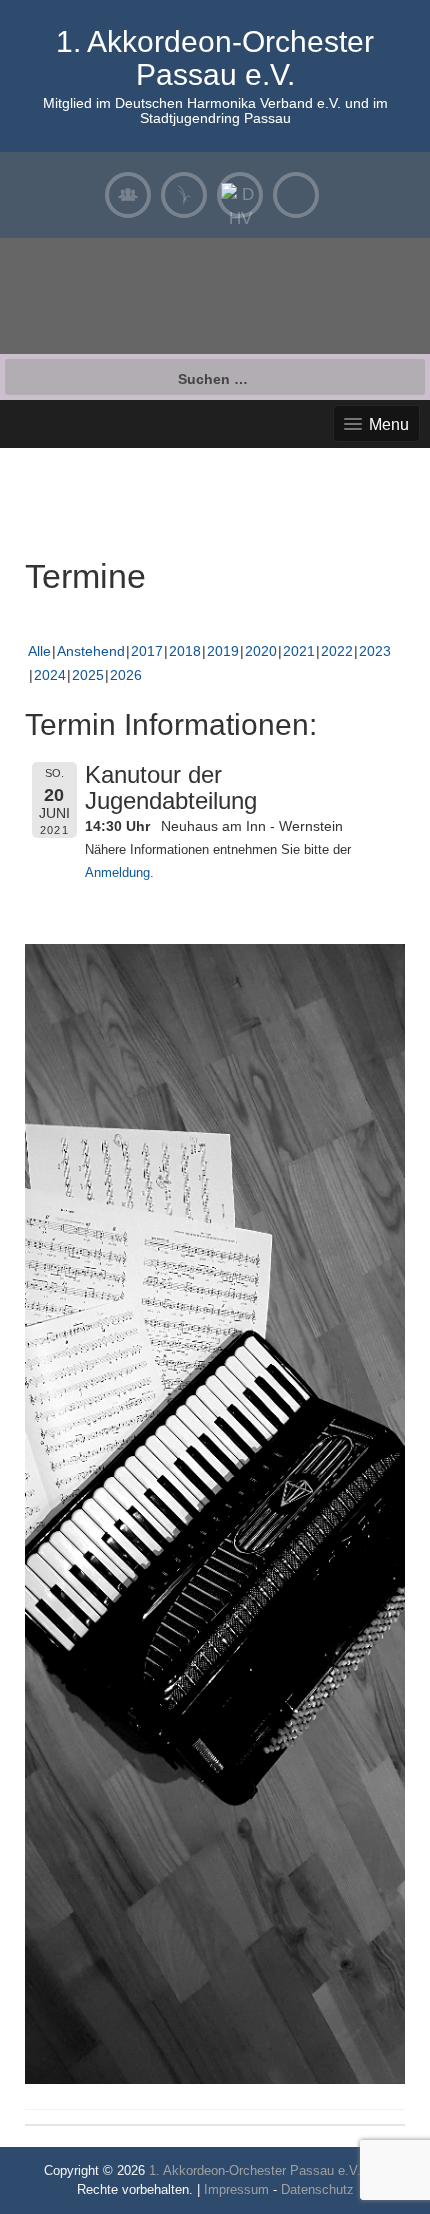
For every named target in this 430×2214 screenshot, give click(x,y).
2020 (261, 651)
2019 (223, 651)
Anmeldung (117, 873)
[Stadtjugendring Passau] (184, 195)
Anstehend (91, 651)
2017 (147, 651)
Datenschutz (317, 2189)
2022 (337, 651)
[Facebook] (296, 195)
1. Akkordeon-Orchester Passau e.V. (215, 58)
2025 (88, 675)
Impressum (236, 2189)
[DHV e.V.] (240, 195)
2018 (185, 651)
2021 (299, 651)
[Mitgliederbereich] (128, 195)
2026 (126, 675)
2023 (375, 651)
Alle (39, 651)
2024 (50, 675)
